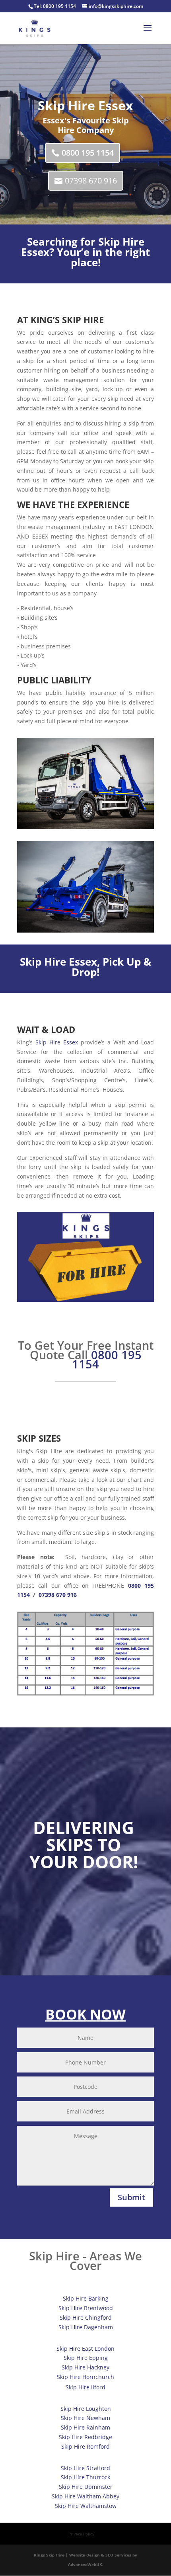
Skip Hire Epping (86, 2358)
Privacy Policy (81, 2534)
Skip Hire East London (85, 2349)
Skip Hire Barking (86, 2298)
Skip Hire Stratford (85, 2468)
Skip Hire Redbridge (85, 2437)
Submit (131, 2197)
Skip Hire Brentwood (86, 2308)
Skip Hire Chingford (86, 2317)
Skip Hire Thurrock (85, 2477)
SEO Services (118, 2555)
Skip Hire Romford (85, 2446)
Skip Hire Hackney (85, 2367)
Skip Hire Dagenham (86, 2327)
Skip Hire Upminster (86, 2487)
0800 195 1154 (59, 6)
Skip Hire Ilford (85, 2387)
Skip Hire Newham (85, 2418)
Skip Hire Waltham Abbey (85, 2496)
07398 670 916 (91, 181)
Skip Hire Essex (58, 962)
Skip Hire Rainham (85, 2427)
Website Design (85, 2555)
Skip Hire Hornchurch (85, 2377)
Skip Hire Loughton (86, 2409)
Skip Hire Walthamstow (86, 2506)
